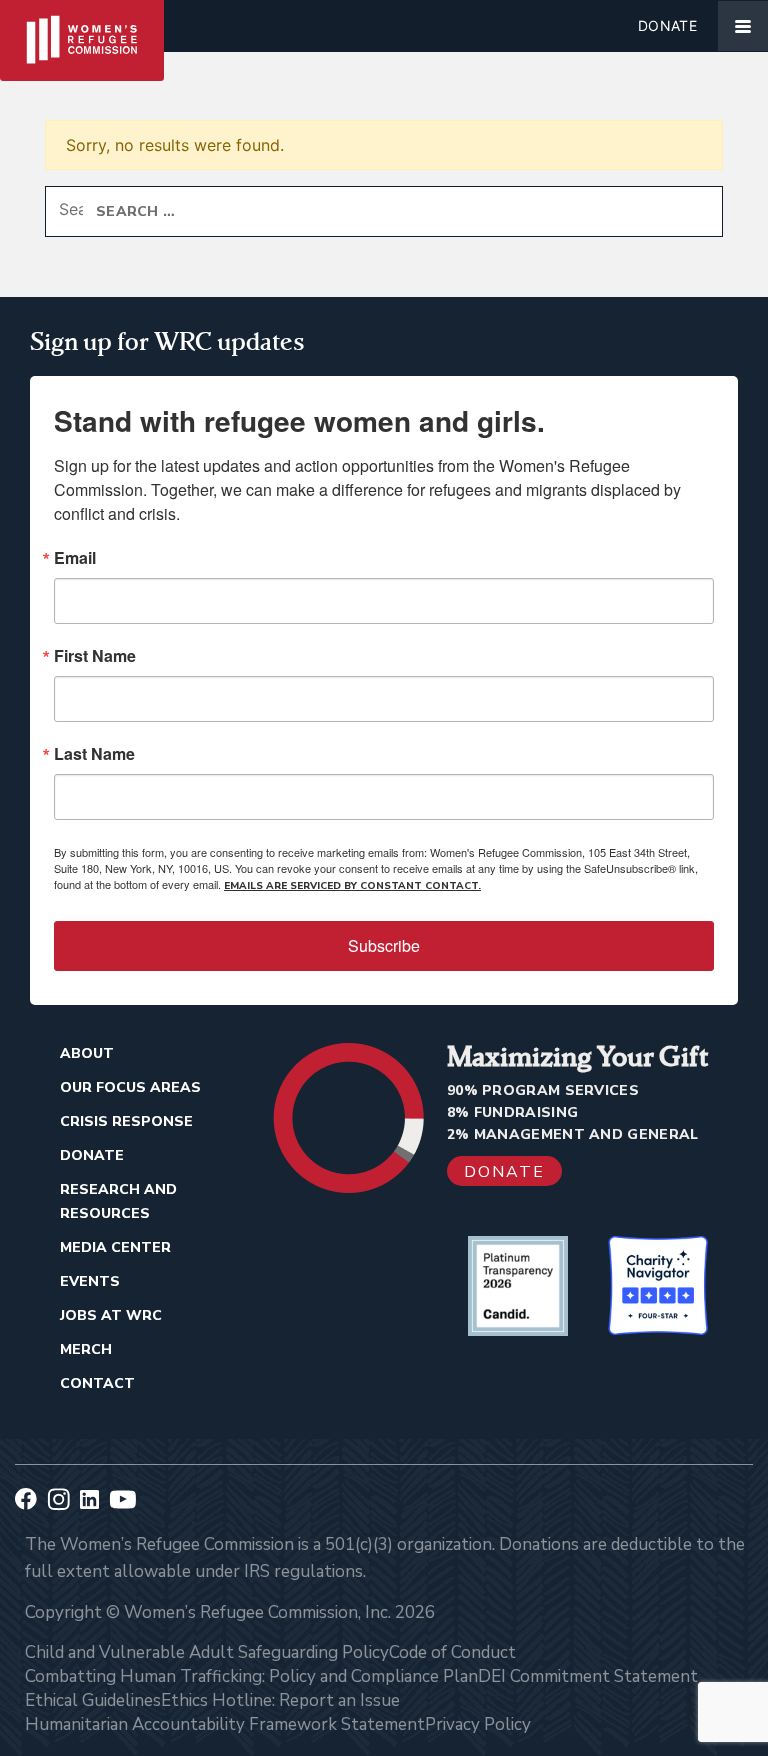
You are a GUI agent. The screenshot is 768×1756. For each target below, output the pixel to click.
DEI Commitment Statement (588, 1676)
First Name (95, 656)
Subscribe (384, 945)
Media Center (115, 1247)
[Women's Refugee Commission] (82, 26)
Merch (86, 1349)
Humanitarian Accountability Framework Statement (225, 1724)
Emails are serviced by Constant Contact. (352, 886)
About (87, 1053)
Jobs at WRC (111, 1315)
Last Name (94, 754)
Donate (667, 25)
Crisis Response (126, 1121)
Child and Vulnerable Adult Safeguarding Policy (207, 1652)
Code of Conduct (452, 1652)
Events (90, 1281)
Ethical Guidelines (93, 1700)
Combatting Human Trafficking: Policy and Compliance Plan (251, 1676)
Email (75, 558)
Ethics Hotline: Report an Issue (280, 1700)
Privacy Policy (478, 1724)
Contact (97, 1383)
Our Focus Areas (130, 1087)
